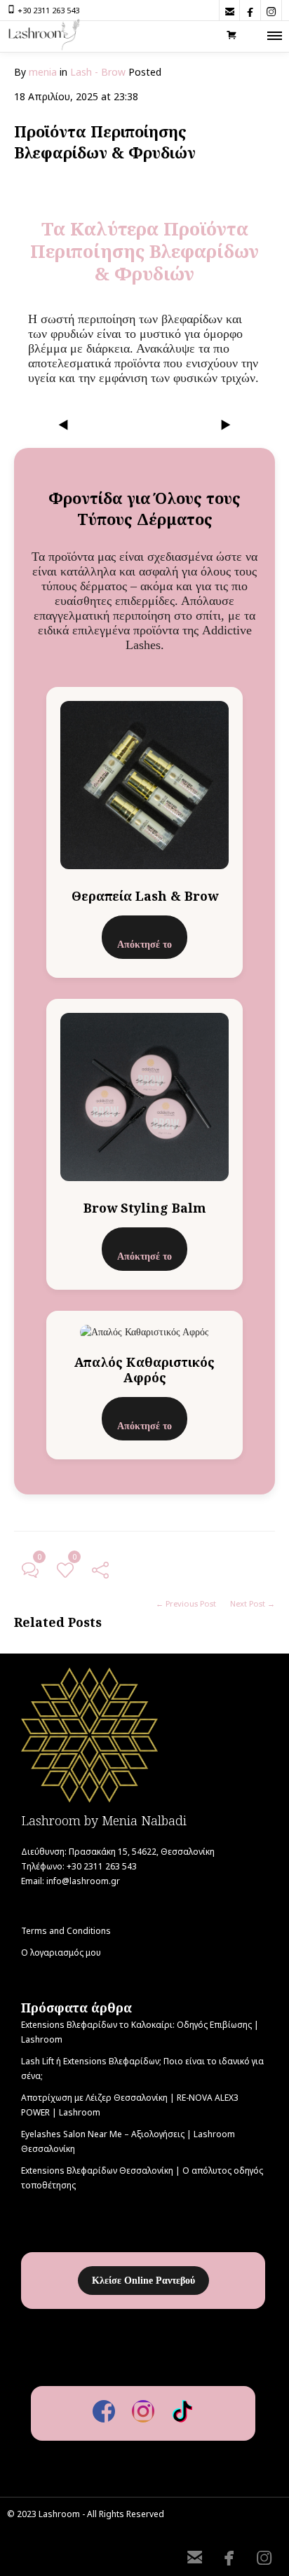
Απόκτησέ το (144, 945)
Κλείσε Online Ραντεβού (143, 2281)
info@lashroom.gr (83, 1881)
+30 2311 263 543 (48, 10)
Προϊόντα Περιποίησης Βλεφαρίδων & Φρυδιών (105, 142)
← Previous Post (186, 1603)
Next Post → (253, 1603)
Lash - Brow (98, 72)
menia (43, 72)
